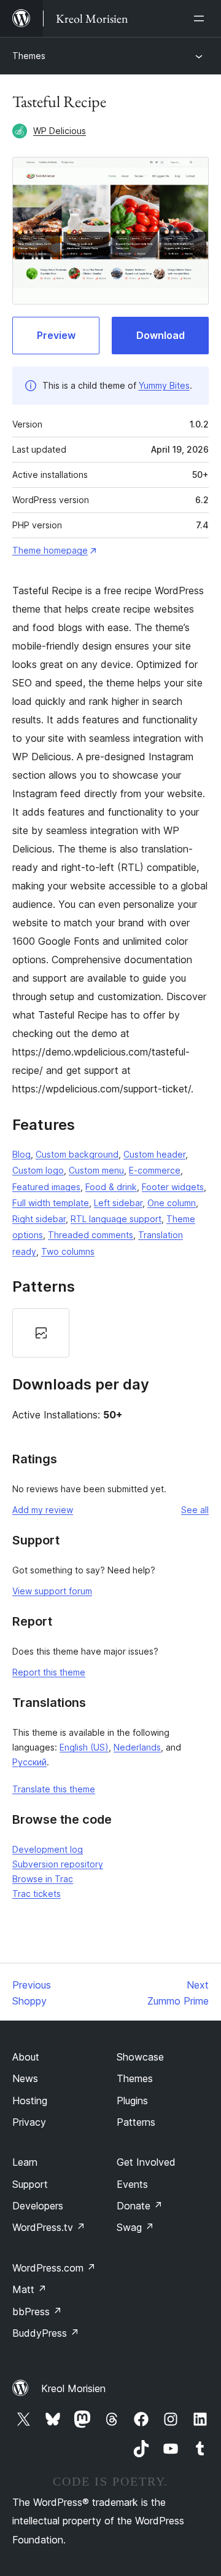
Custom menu (96, 1170)
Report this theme (49, 1672)
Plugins (132, 2101)
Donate (140, 2206)
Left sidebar (118, 1203)
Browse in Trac (43, 1879)
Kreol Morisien (73, 2388)
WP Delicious (60, 131)
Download (161, 335)
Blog (21, 1154)
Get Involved (146, 2162)
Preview (56, 335)
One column (172, 1203)
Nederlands (137, 1747)
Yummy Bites (164, 385)
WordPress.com (54, 2268)
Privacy (29, 2122)
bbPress (37, 2312)
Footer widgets (173, 1187)
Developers (38, 2206)
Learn (25, 2162)
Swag (135, 2227)
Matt (29, 2289)
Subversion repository (58, 1864)
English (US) (84, 1747)
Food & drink (111, 1187)
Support (30, 2184)
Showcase (140, 2057)
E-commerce (155, 1170)
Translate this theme (54, 1789)
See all (195, 1510)
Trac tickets (37, 1894)
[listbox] (110, 1333)
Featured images (46, 1187)
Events (132, 2184)
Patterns (136, 2122)
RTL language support (116, 1219)
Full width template (51, 1203)
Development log (48, 1849)
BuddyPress (46, 2333)
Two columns (68, 1251)
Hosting (30, 2101)
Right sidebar (39, 1219)
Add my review (43, 1510)
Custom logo (38, 1170)
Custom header (154, 1154)
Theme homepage (50, 550)
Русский (29, 1762)
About (26, 2057)
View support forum (52, 1591)
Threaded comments (91, 1235)
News (25, 2078)
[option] (41, 1333)
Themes (29, 56)
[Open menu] (201, 18)
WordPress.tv (49, 2227)
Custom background (77, 1154)
